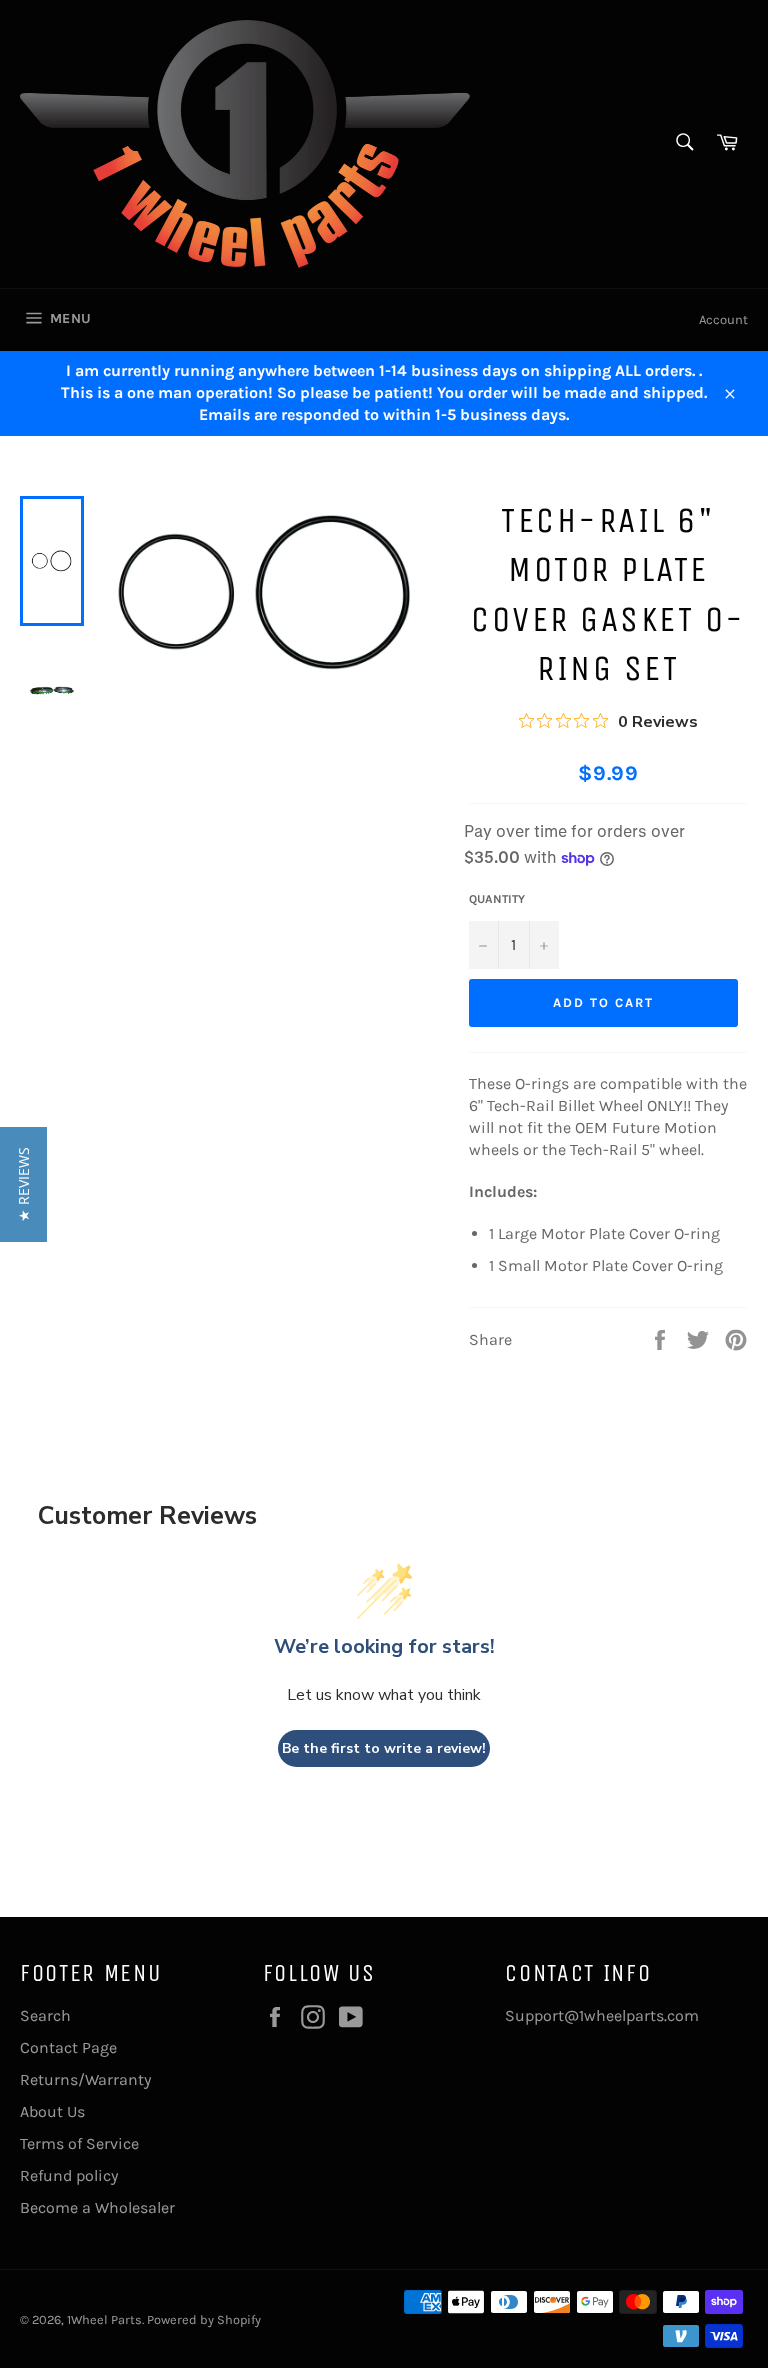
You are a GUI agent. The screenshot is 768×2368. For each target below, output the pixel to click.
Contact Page (68, 2047)
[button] (23, 1184)
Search (45, 2015)
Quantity (497, 899)
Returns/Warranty (85, 2079)
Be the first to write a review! (384, 1748)
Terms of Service (79, 2143)
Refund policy (69, 2175)
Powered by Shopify (204, 2319)
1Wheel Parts (104, 2319)
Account (723, 319)
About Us (52, 2111)
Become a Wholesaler (97, 2207)
